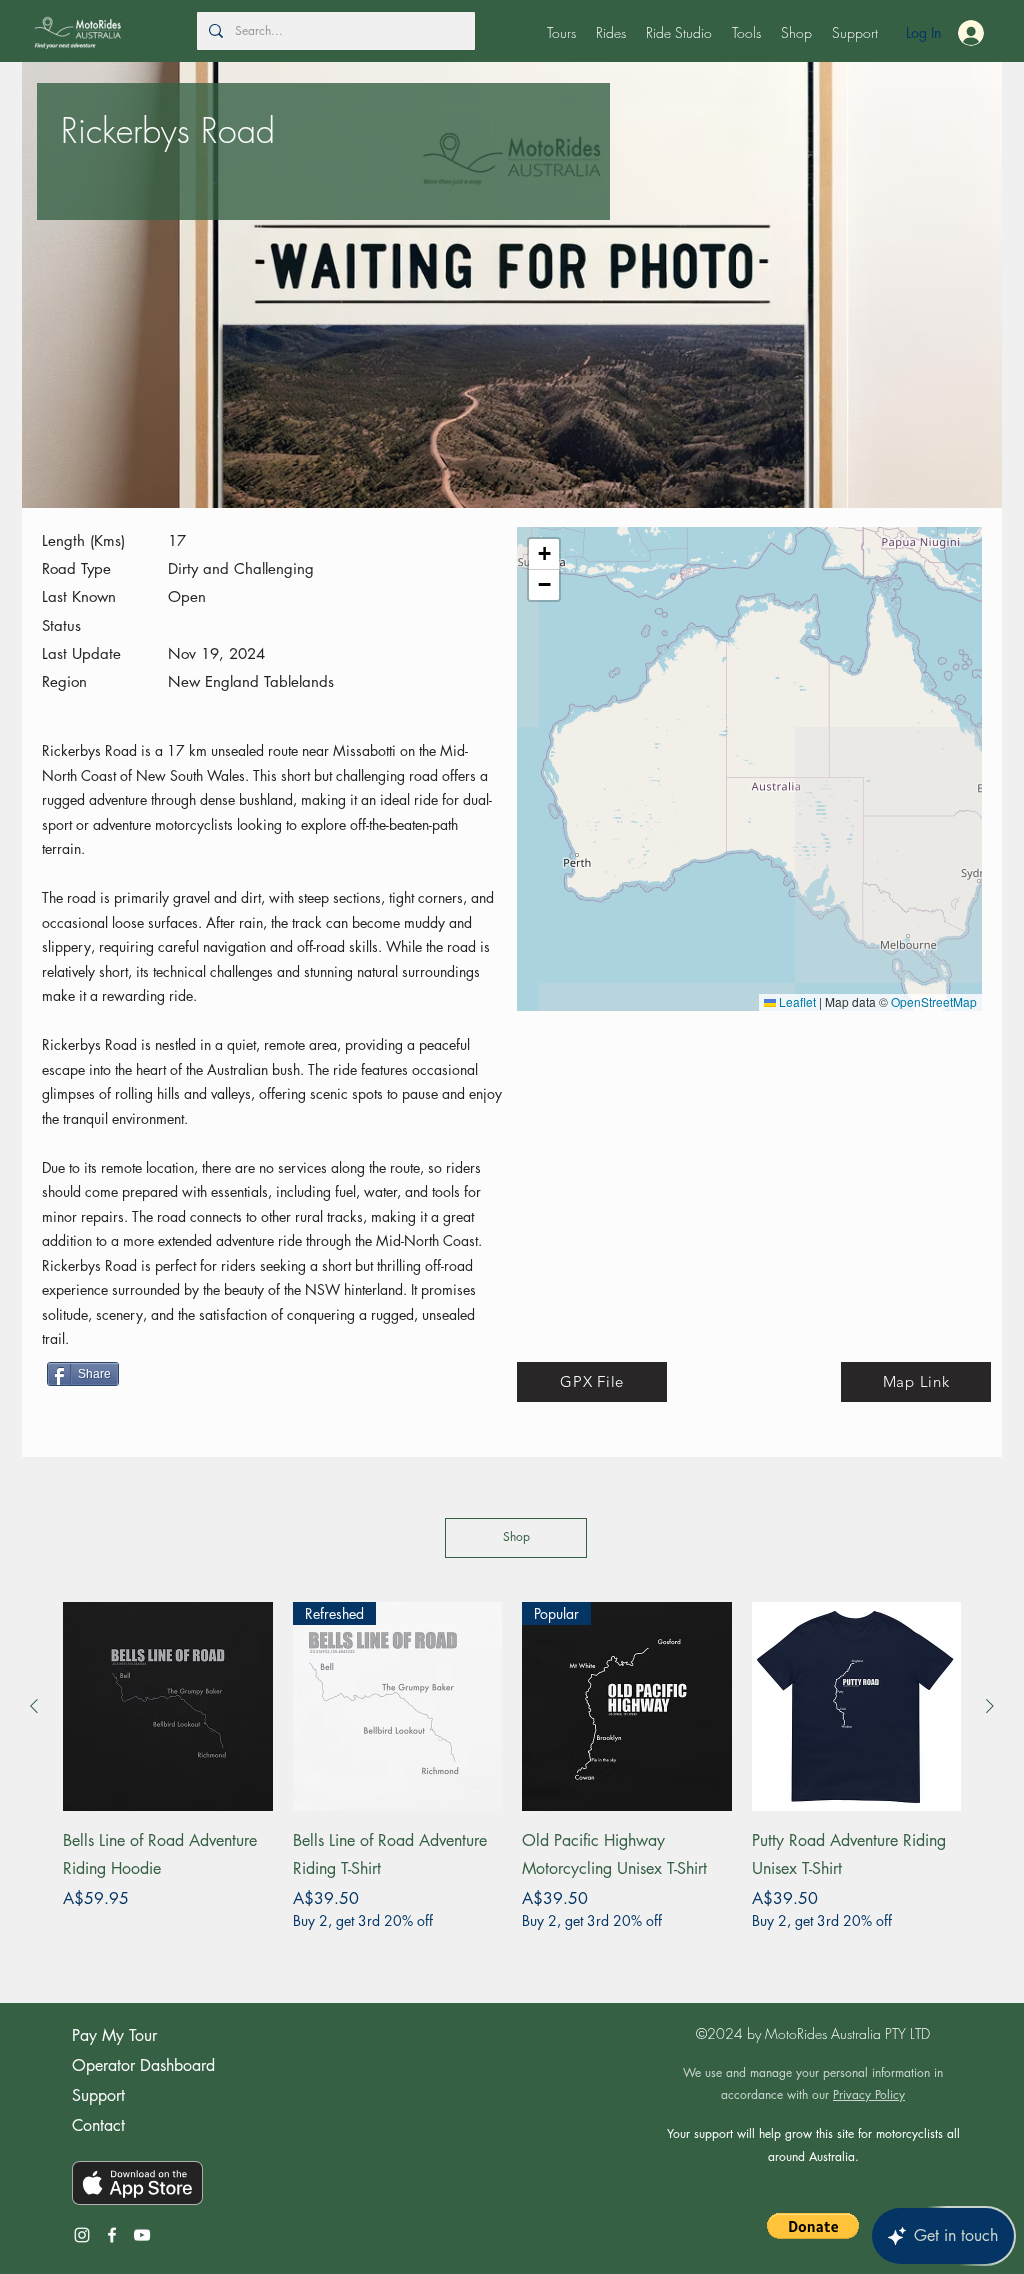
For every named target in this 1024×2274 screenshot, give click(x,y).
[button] (561, 33)
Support (98, 2095)
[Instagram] (82, 2235)
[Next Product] (990, 1706)
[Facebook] (112, 2235)
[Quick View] (168, 1707)
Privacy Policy (869, 2094)
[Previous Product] (34, 1706)
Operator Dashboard (143, 2065)
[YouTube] (142, 2235)
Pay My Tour (114, 2035)
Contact (98, 2125)
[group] (512, 1780)
